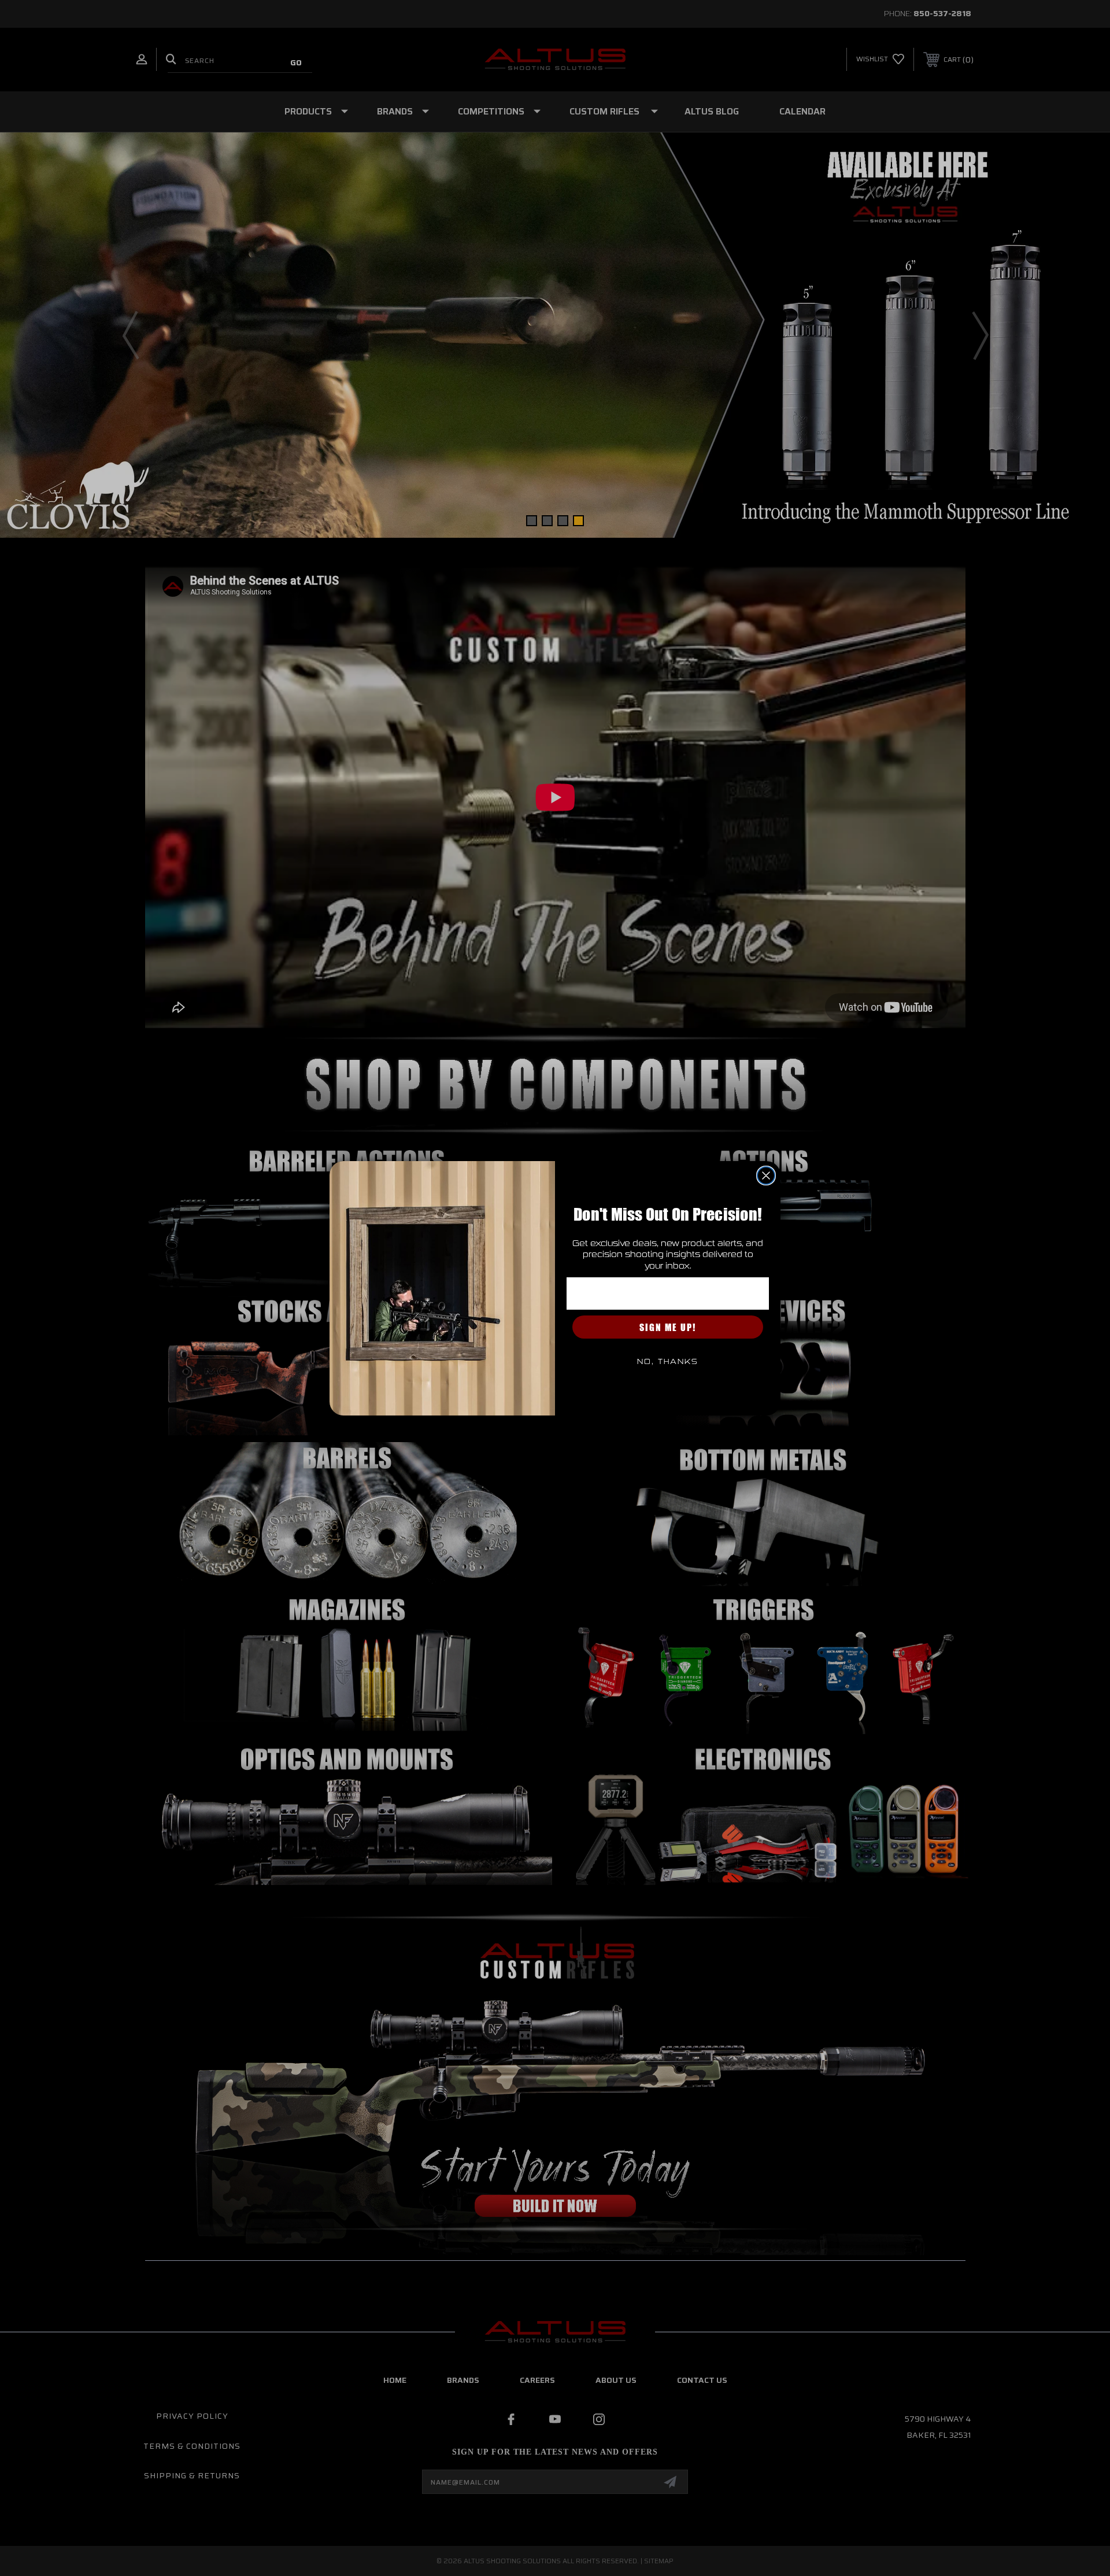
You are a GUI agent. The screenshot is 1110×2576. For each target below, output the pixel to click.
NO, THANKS (668, 1362)
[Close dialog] (766, 1176)
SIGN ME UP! (668, 1327)
